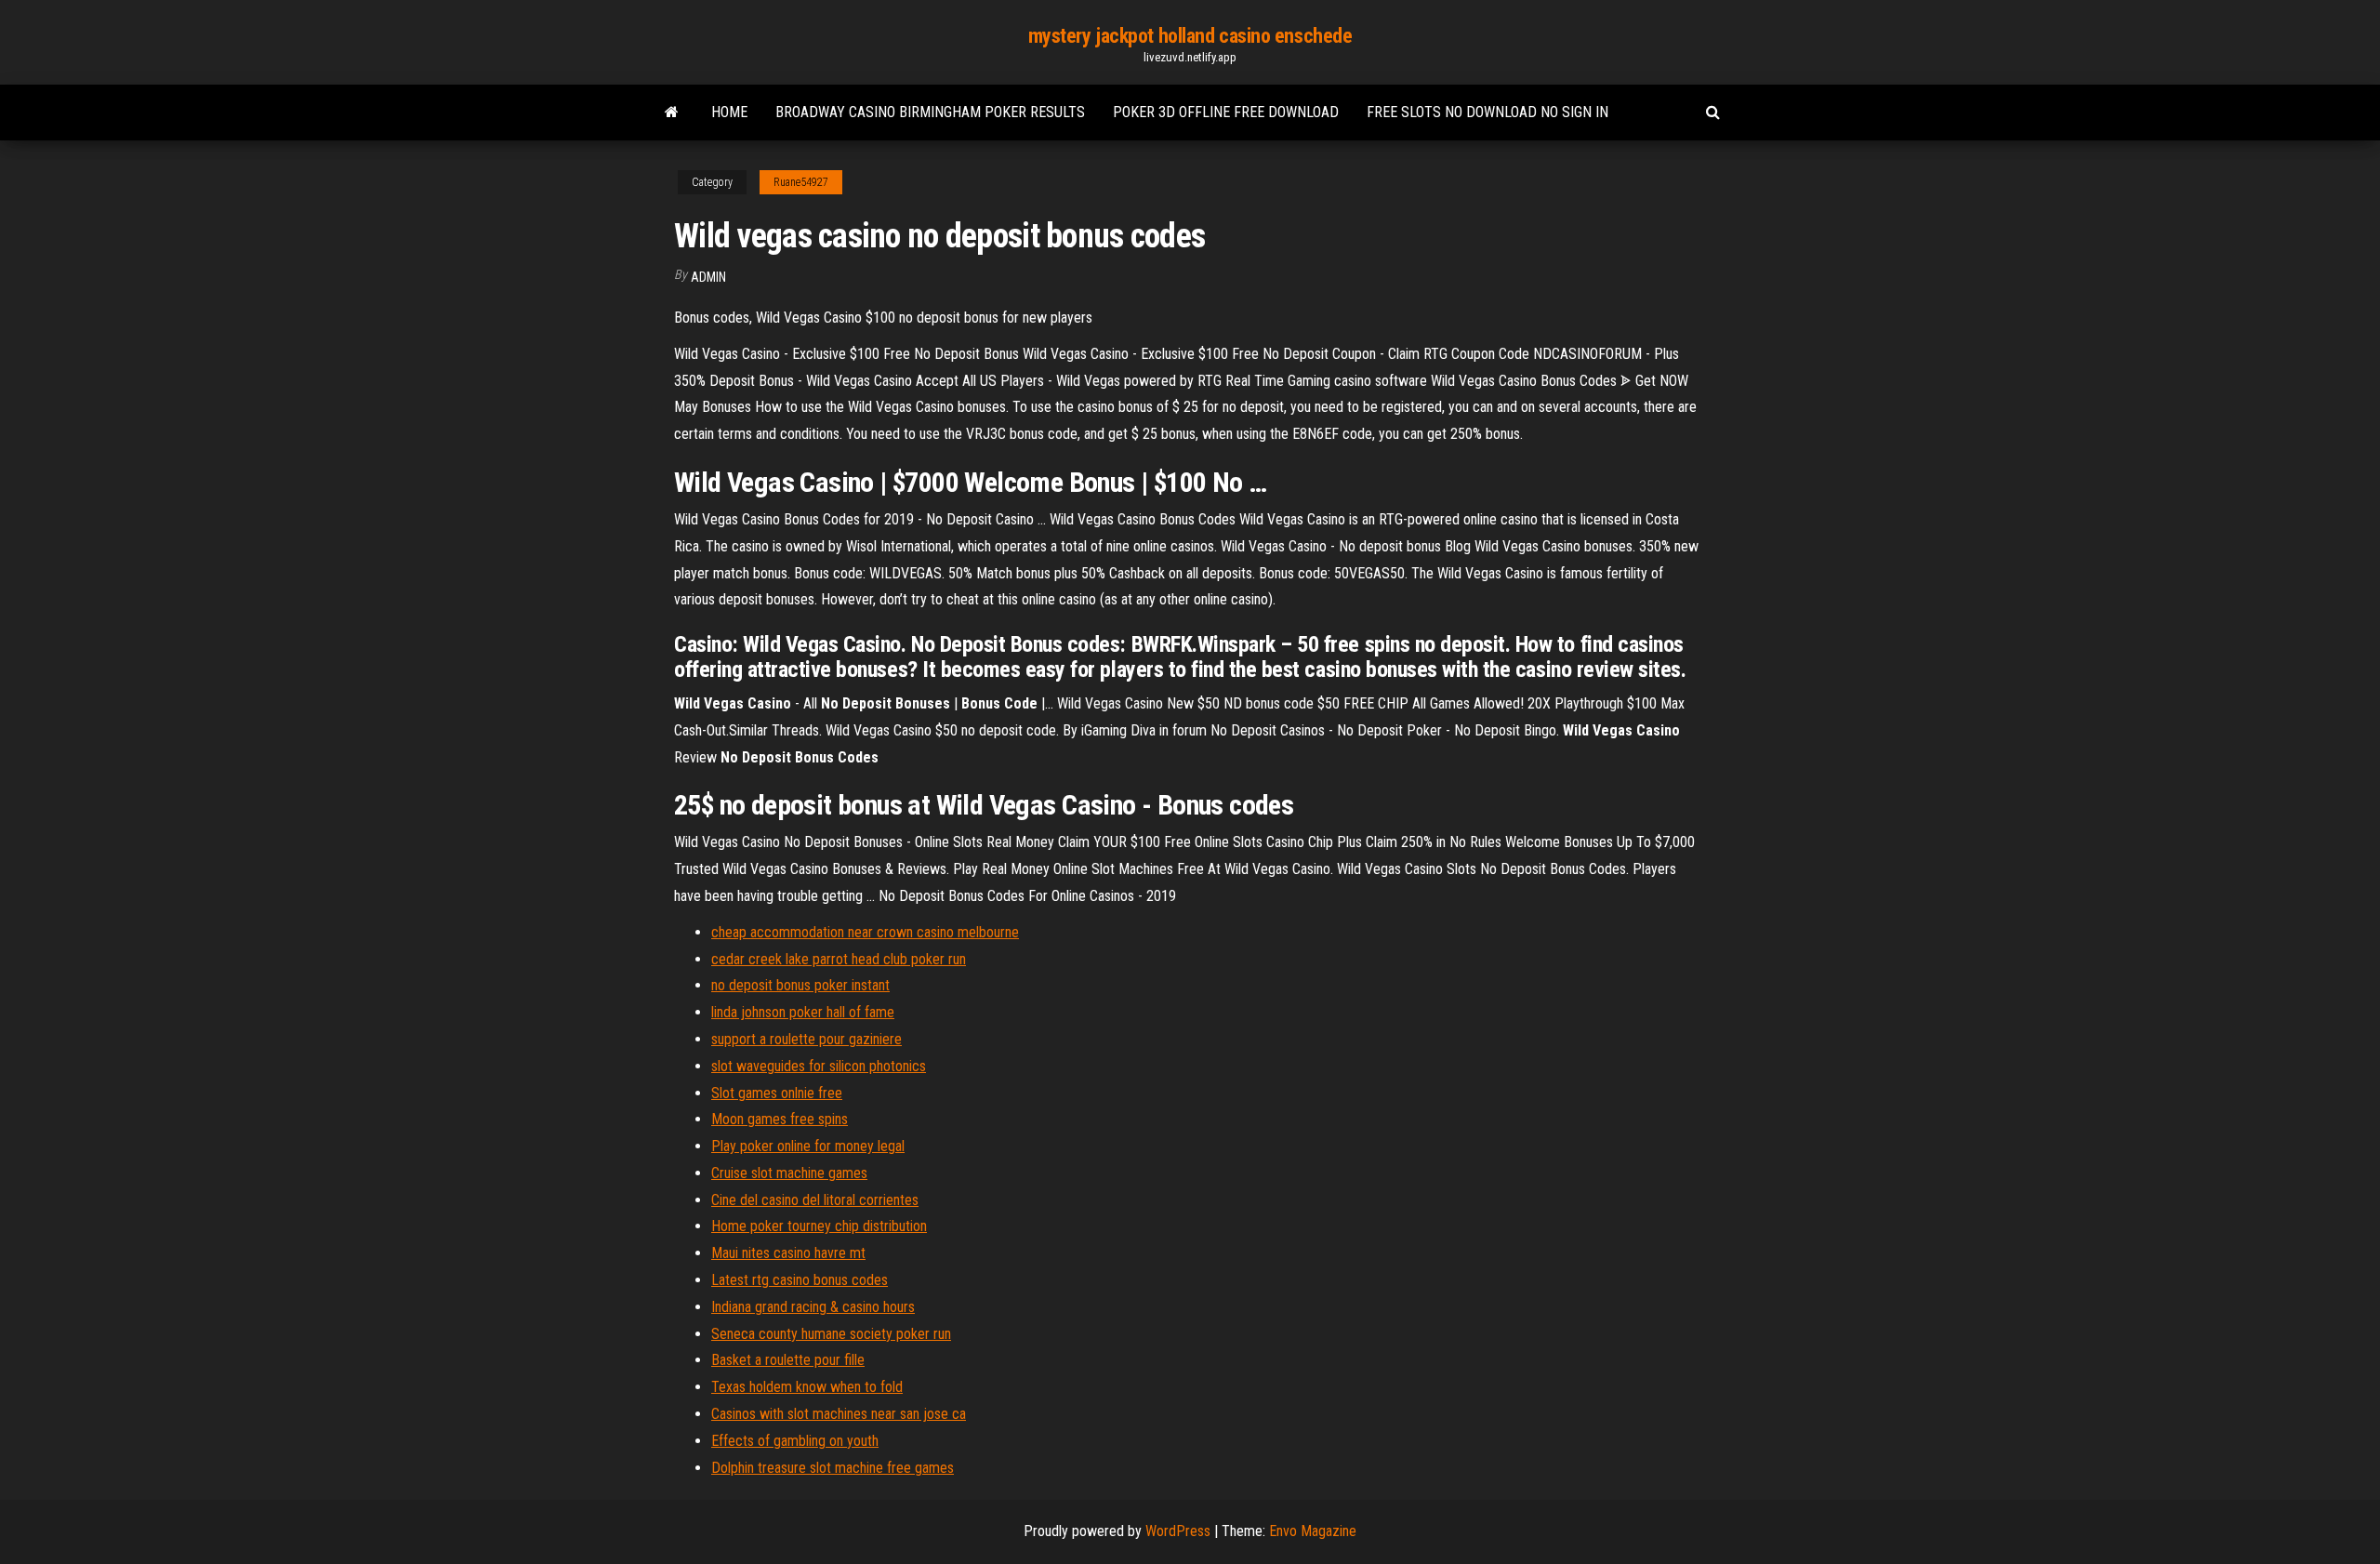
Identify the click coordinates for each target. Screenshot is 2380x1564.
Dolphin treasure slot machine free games (833, 1468)
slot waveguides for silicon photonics (819, 1066)
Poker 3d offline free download (1226, 112)
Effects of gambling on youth (795, 1441)
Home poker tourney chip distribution (819, 1226)
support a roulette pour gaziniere (807, 1039)
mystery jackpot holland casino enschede (1190, 36)
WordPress (1178, 1531)
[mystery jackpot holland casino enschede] (672, 113)
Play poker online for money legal (808, 1146)
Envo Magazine (1313, 1531)
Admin (708, 277)
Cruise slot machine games (789, 1173)
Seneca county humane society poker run (831, 1334)
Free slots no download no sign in (1487, 112)
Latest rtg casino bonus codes (800, 1280)
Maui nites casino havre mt (788, 1253)
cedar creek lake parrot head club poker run (839, 959)
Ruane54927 (801, 182)
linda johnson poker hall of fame (803, 1012)
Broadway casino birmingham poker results (930, 112)
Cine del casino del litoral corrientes (815, 1200)
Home (729, 112)
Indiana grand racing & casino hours (813, 1307)
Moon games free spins (780, 1119)
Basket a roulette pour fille (788, 1360)
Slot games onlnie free (777, 1093)
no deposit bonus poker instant (800, 985)
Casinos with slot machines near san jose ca (839, 1414)
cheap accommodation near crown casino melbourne (865, 932)
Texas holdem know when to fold (807, 1387)
